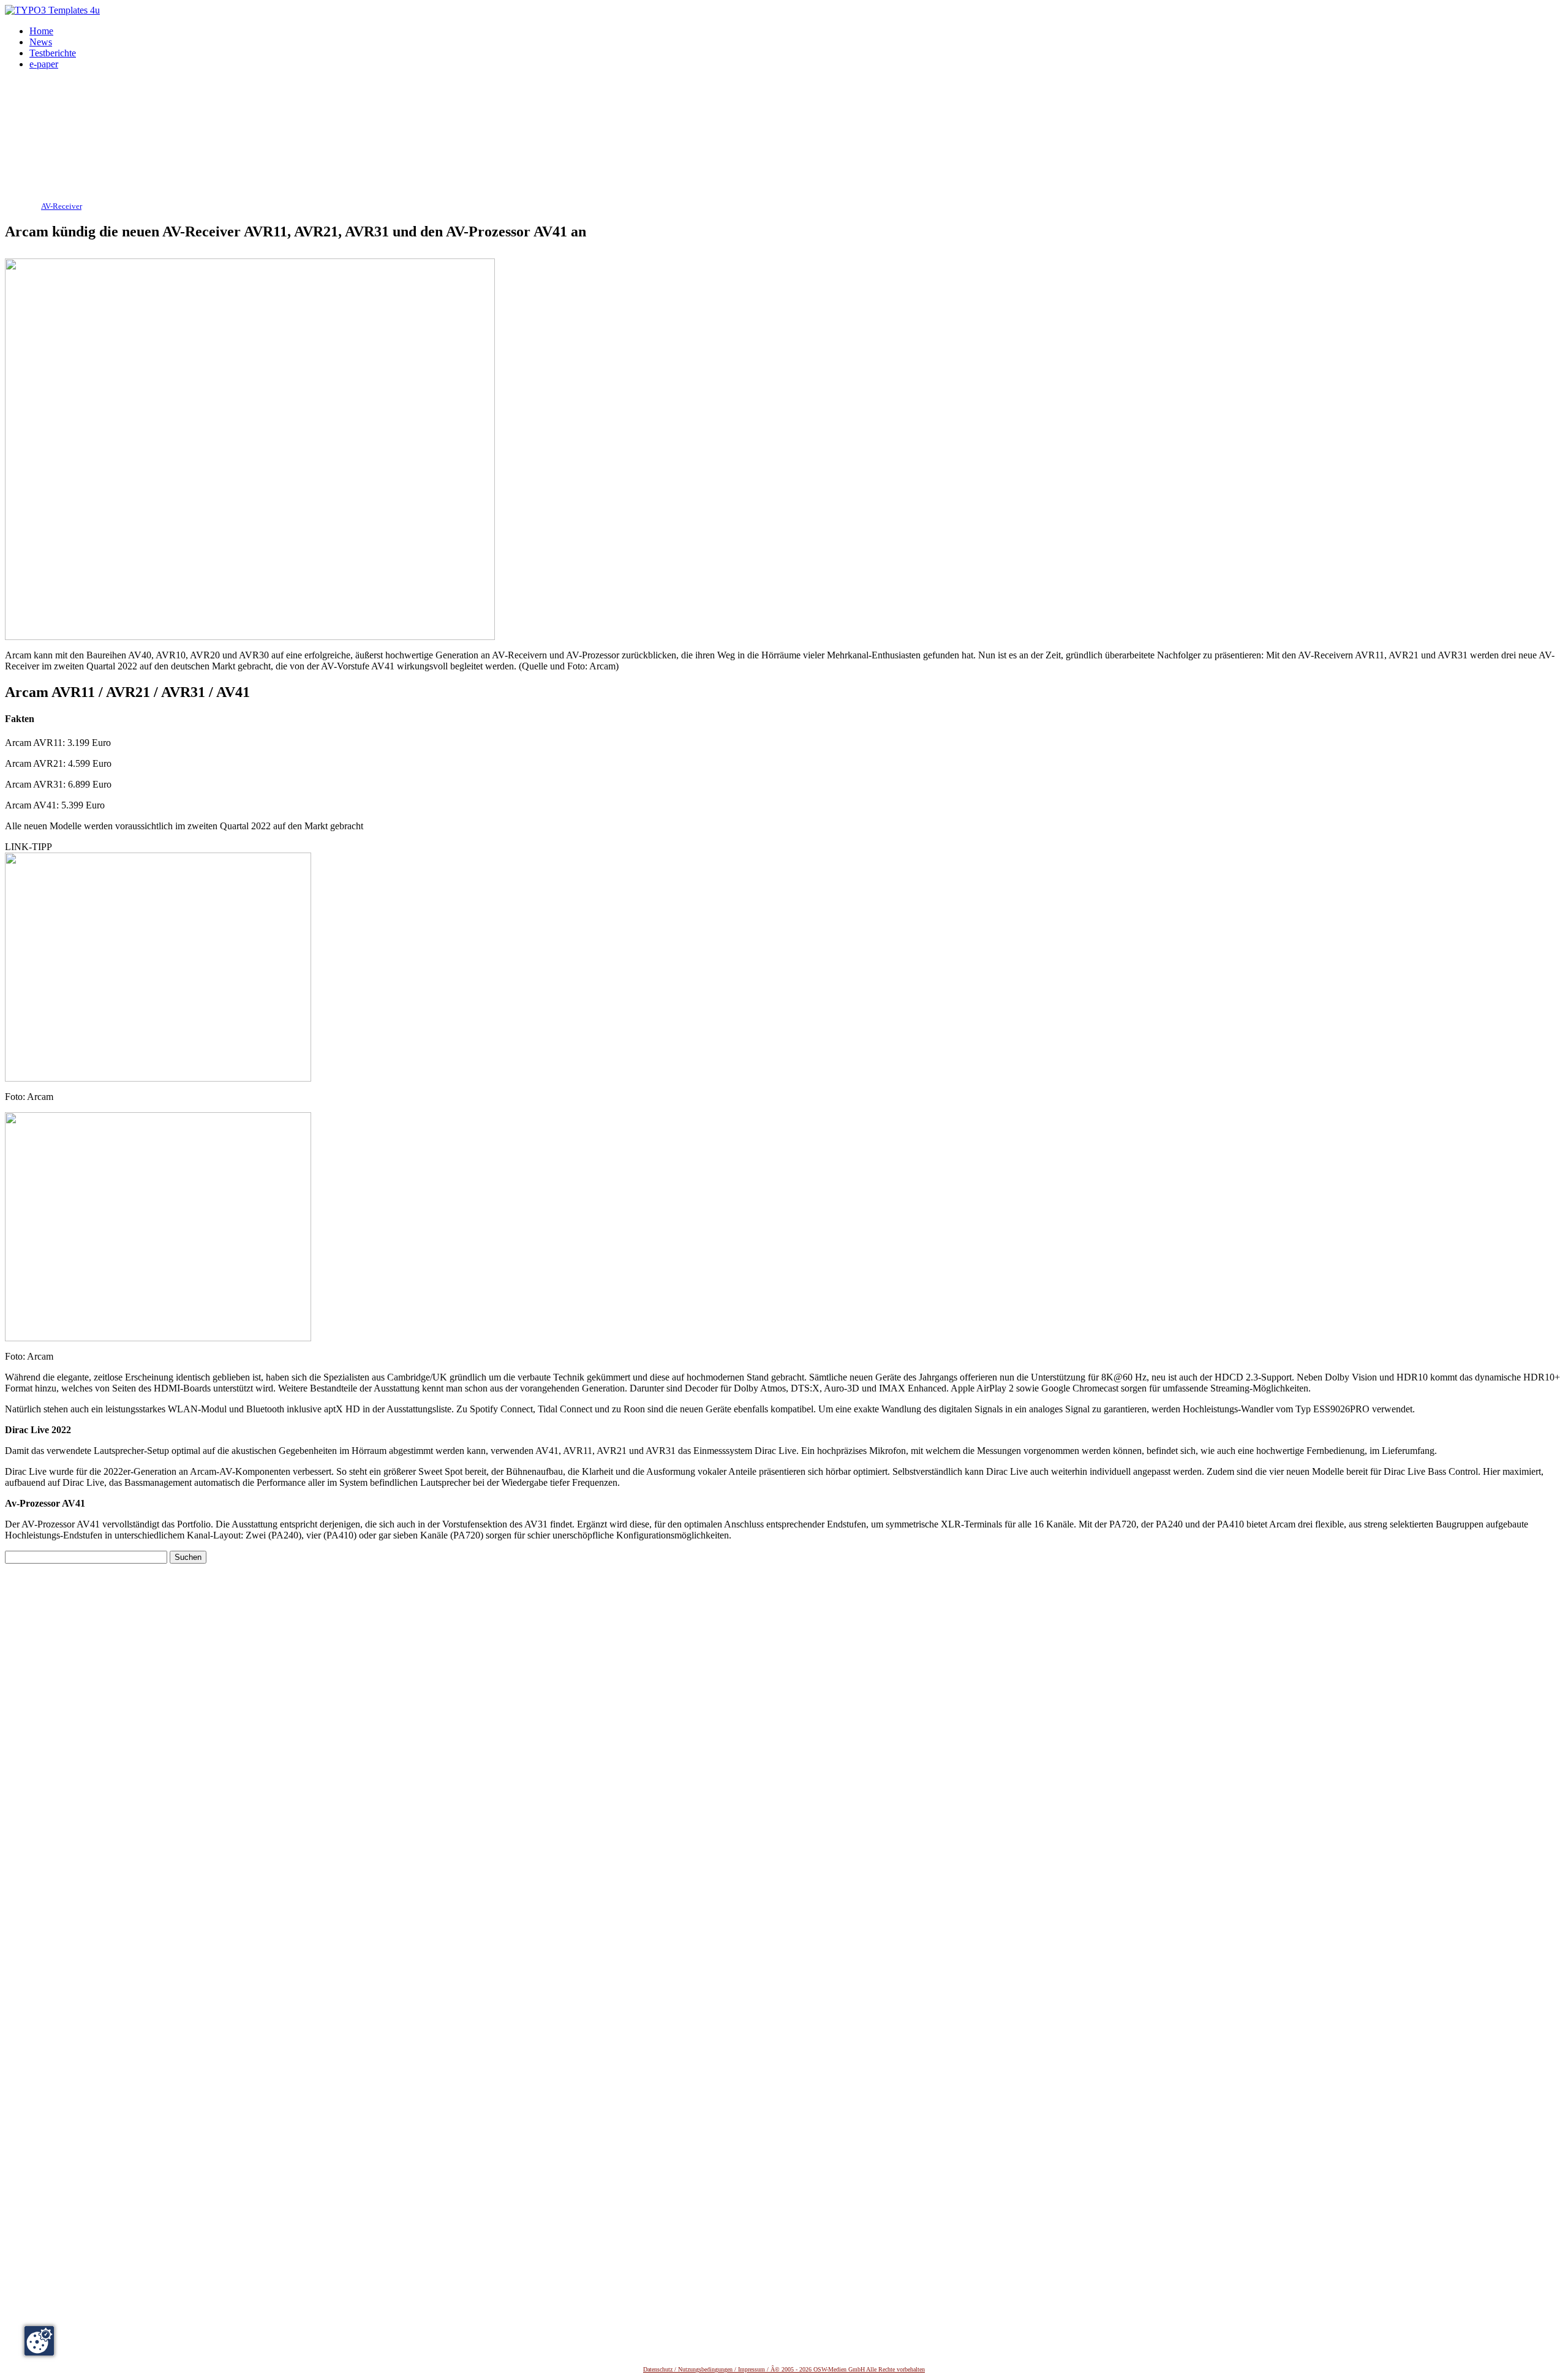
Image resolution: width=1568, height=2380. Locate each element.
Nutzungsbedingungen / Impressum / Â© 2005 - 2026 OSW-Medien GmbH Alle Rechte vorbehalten (801, 2369)
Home (41, 31)
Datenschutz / (661, 2369)
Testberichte (53, 53)
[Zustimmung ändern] (39, 2341)
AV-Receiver (61, 206)
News (41, 42)
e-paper (44, 64)
